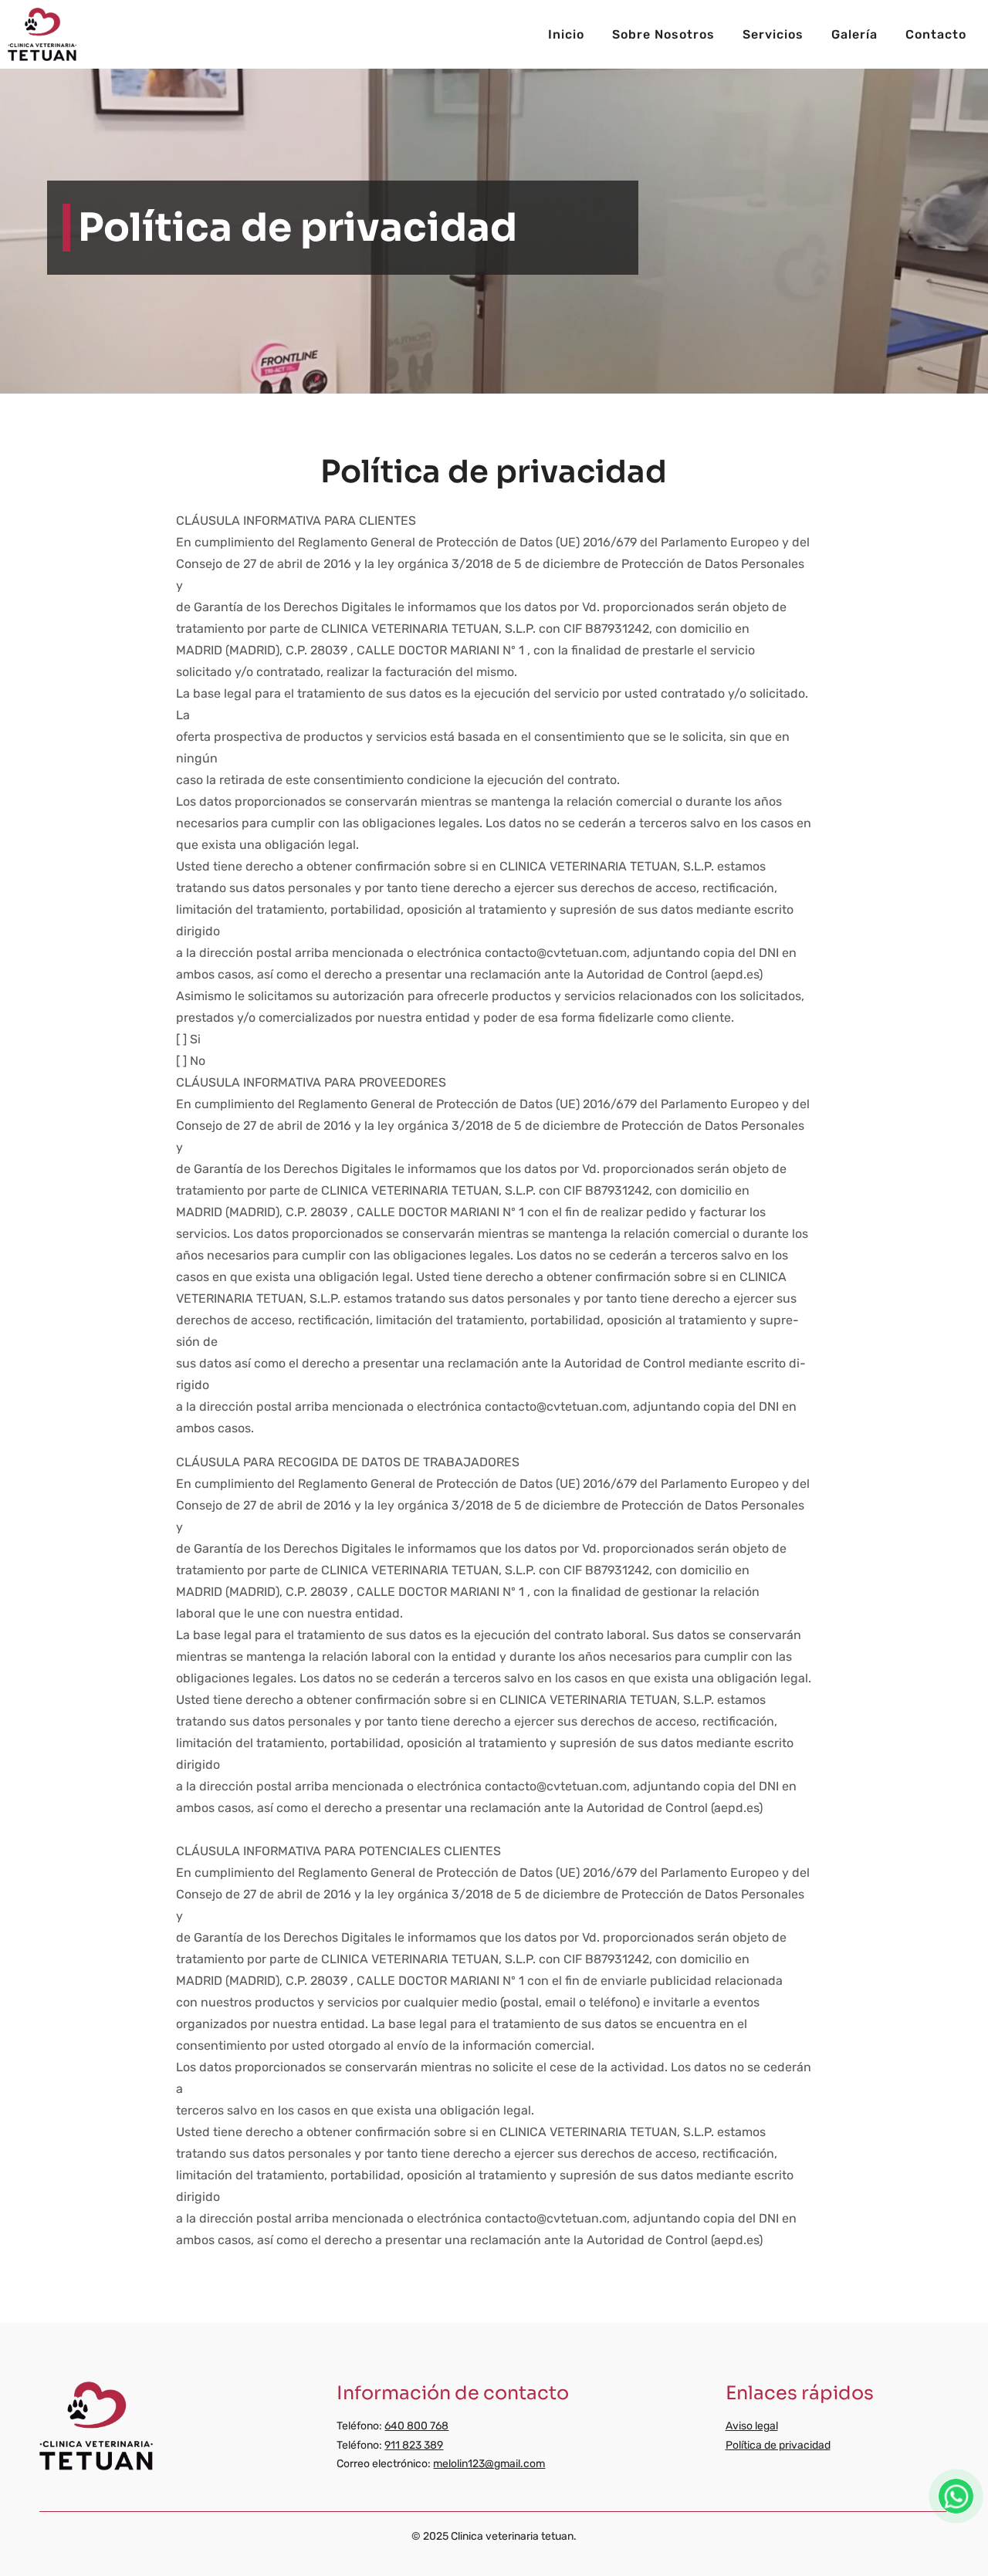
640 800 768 (416, 2426)
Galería (854, 34)
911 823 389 (414, 2445)
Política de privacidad (778, 2445)
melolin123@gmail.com (489, 2464)
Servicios (773, 34)
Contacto (936, 34)
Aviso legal (752, 2426)
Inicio (566, 34)
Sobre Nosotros (663, 34)
